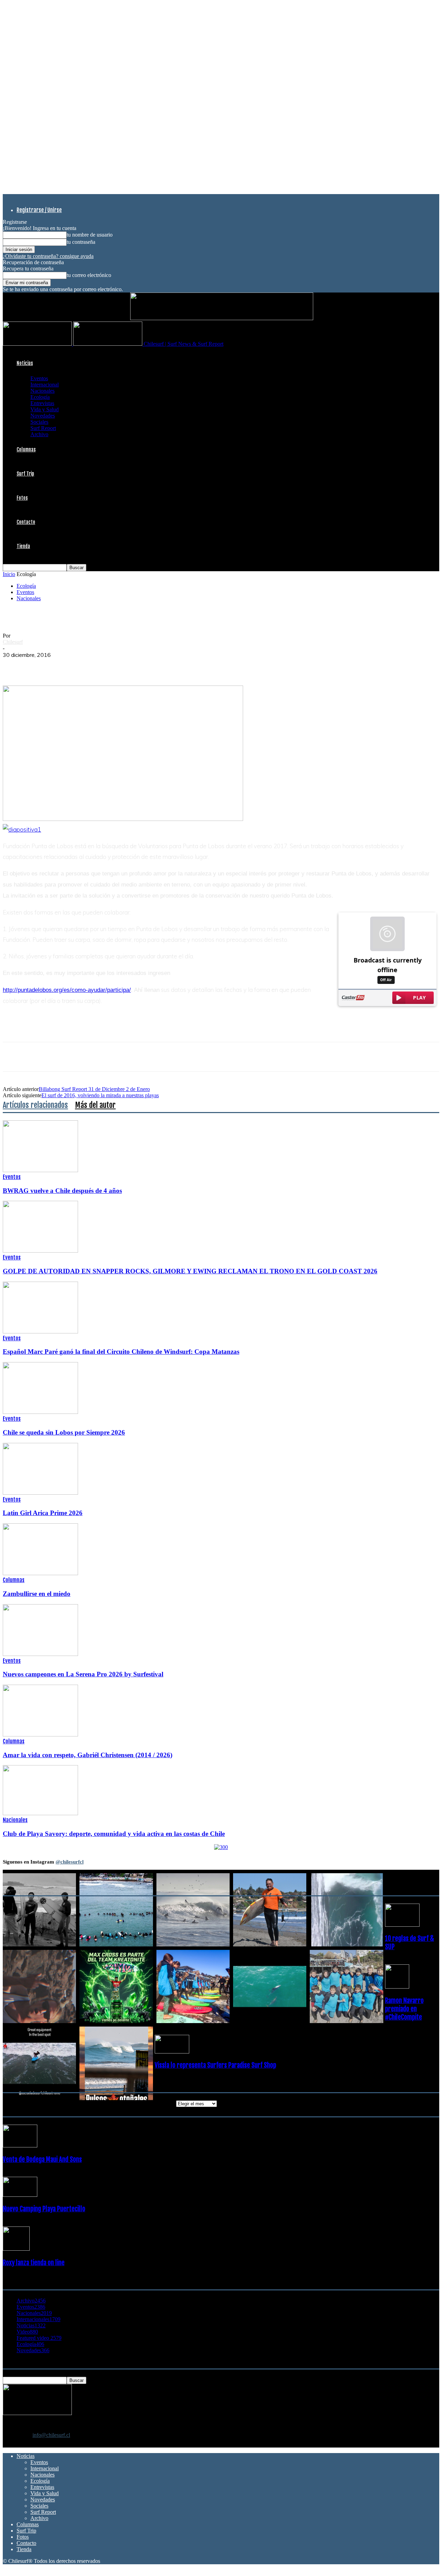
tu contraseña (81, 242)
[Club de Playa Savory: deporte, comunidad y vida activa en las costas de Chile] (40, 1813)
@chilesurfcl (70, 1862)
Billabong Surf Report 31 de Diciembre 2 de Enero (94, 1089)
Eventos (39, 378)
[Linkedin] (89, 665)
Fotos (22, 498)
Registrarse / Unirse (39, 210)
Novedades (43, 416)
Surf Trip (25, 474)
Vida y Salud (45, 409)
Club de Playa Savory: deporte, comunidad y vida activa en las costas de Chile (114, 1834)
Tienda (23, 546)
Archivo (39, 434)
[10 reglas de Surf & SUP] (402, 1925)
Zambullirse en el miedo (37, 1594)
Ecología (40, 397)
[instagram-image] (39, 1910)
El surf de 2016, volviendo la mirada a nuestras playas (100, 1095)
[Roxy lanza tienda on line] (16, 2249)
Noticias (25, 363)
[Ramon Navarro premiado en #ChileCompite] (397, 1987)
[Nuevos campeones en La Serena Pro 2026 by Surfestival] (40, 1654)
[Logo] (38, 344)
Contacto (26, 522)
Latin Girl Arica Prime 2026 (43, 1513)
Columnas (26, 449)
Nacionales (42, 391)
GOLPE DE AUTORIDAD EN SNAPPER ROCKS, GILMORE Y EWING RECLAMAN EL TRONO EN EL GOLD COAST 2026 (190, 1271)
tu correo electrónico (89, 275)
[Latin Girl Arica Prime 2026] (40, 1493)
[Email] (114, 665)
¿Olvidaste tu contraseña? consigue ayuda (48, 256)
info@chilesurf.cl (51, 2435)
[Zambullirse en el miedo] (40, 1573)
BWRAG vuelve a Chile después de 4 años (62, 1191)
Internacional (45, 385)
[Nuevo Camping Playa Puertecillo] (20, 2195)
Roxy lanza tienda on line (34, 2263)
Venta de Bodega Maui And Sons (42, 2160)
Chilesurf (13, 642)
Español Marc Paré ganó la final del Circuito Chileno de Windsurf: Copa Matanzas (121, 1352)
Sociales (39, 422)
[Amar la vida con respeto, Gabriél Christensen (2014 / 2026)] (40, 1735)
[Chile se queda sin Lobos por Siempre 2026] (40, 1412)
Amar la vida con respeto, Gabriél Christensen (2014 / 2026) (88, 1755)
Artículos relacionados (35, 1105)
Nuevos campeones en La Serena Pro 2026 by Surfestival (83, 1674)
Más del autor (95, 1105)
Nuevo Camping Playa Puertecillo (44, 2209)
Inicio (9, 574)
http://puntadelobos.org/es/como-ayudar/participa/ (67, 990)
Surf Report (43, 428)
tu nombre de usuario (90, 235)
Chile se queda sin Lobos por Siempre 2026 (64, 1432)
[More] (139, 665)
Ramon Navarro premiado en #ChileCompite (404, 2009)
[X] (39, 665)
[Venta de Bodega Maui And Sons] (20, 2146)
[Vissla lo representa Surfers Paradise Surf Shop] (172, 2052)
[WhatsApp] (64, 665)
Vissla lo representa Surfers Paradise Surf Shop (215, 2065)
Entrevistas (42, 403)
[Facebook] (14, 665)
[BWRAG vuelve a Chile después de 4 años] (40, 1170)
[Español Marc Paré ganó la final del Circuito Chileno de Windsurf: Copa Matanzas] (40, 1332)
